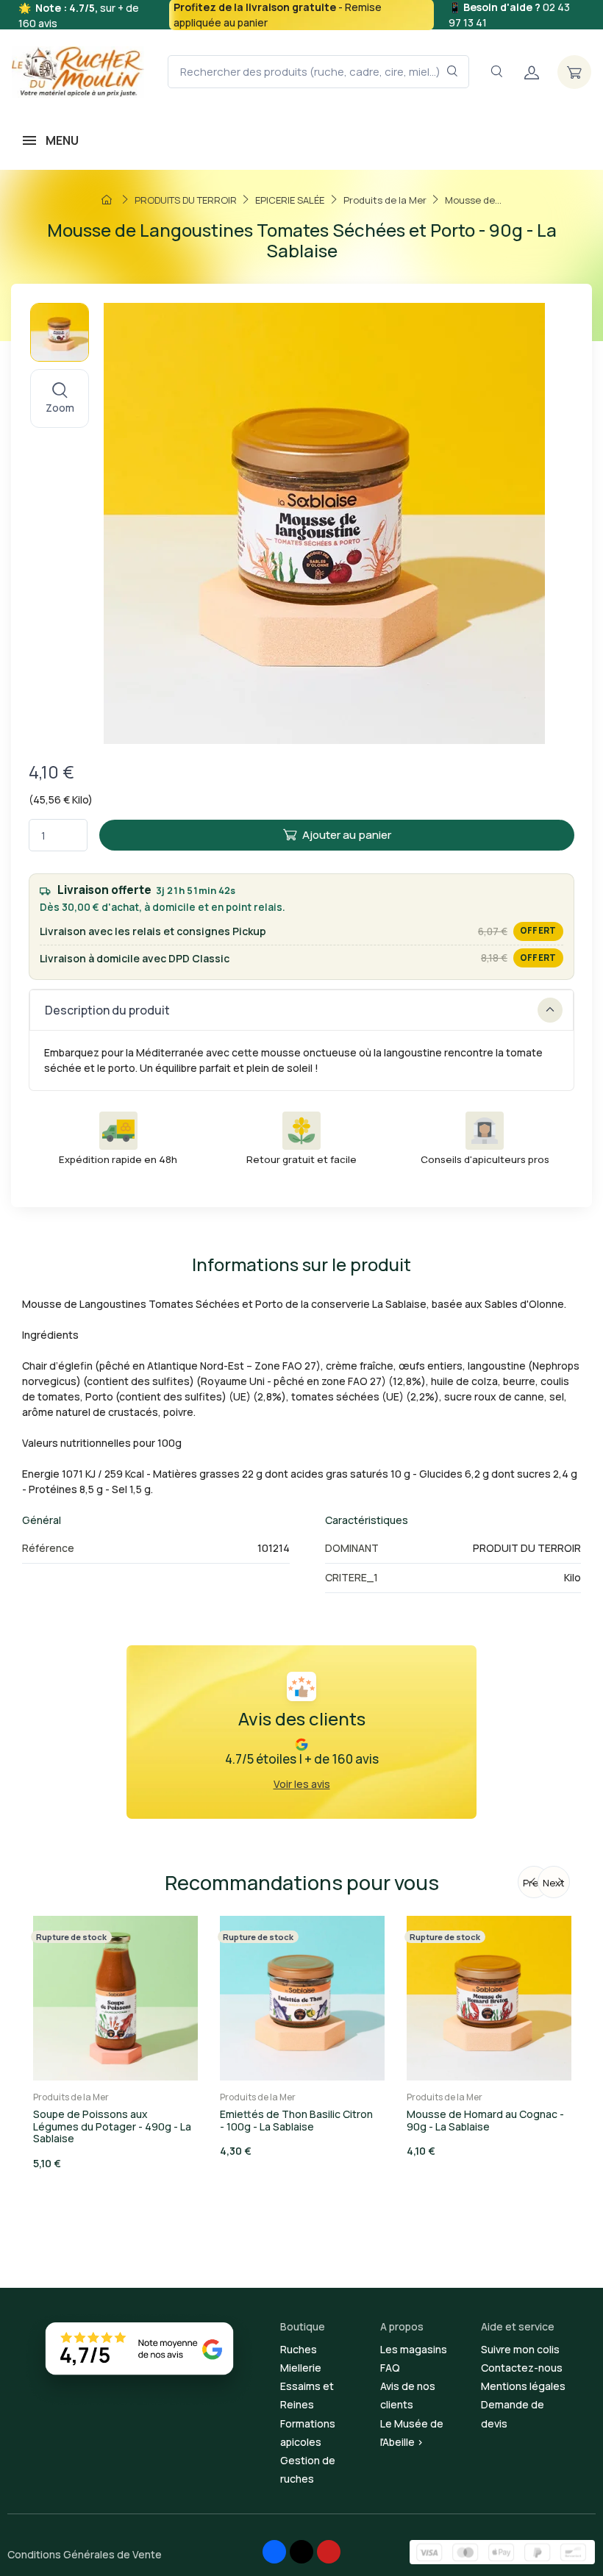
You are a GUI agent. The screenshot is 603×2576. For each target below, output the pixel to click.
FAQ (390, 2368)
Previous (536, 1883)
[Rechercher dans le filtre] (453, 72)
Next (554, 1883)
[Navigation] (496, 72)
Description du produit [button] (107, 1010)
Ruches (299, 2349)
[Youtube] (329, 2552)
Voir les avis (302, 1784)
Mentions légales (523, 2386)
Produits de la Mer (71, 2097)
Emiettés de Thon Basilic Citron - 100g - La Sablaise (296, 2120)
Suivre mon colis (520, 2349)
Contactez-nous (522, 2368)
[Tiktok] (301, 2552)
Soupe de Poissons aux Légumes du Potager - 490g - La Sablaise (112, 2126)
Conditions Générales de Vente (85, 2554)
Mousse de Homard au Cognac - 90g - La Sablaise (485, 2120)
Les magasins (414, 2349)
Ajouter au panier (347, 835)
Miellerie (301, 2368)
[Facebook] (274, 2552)
